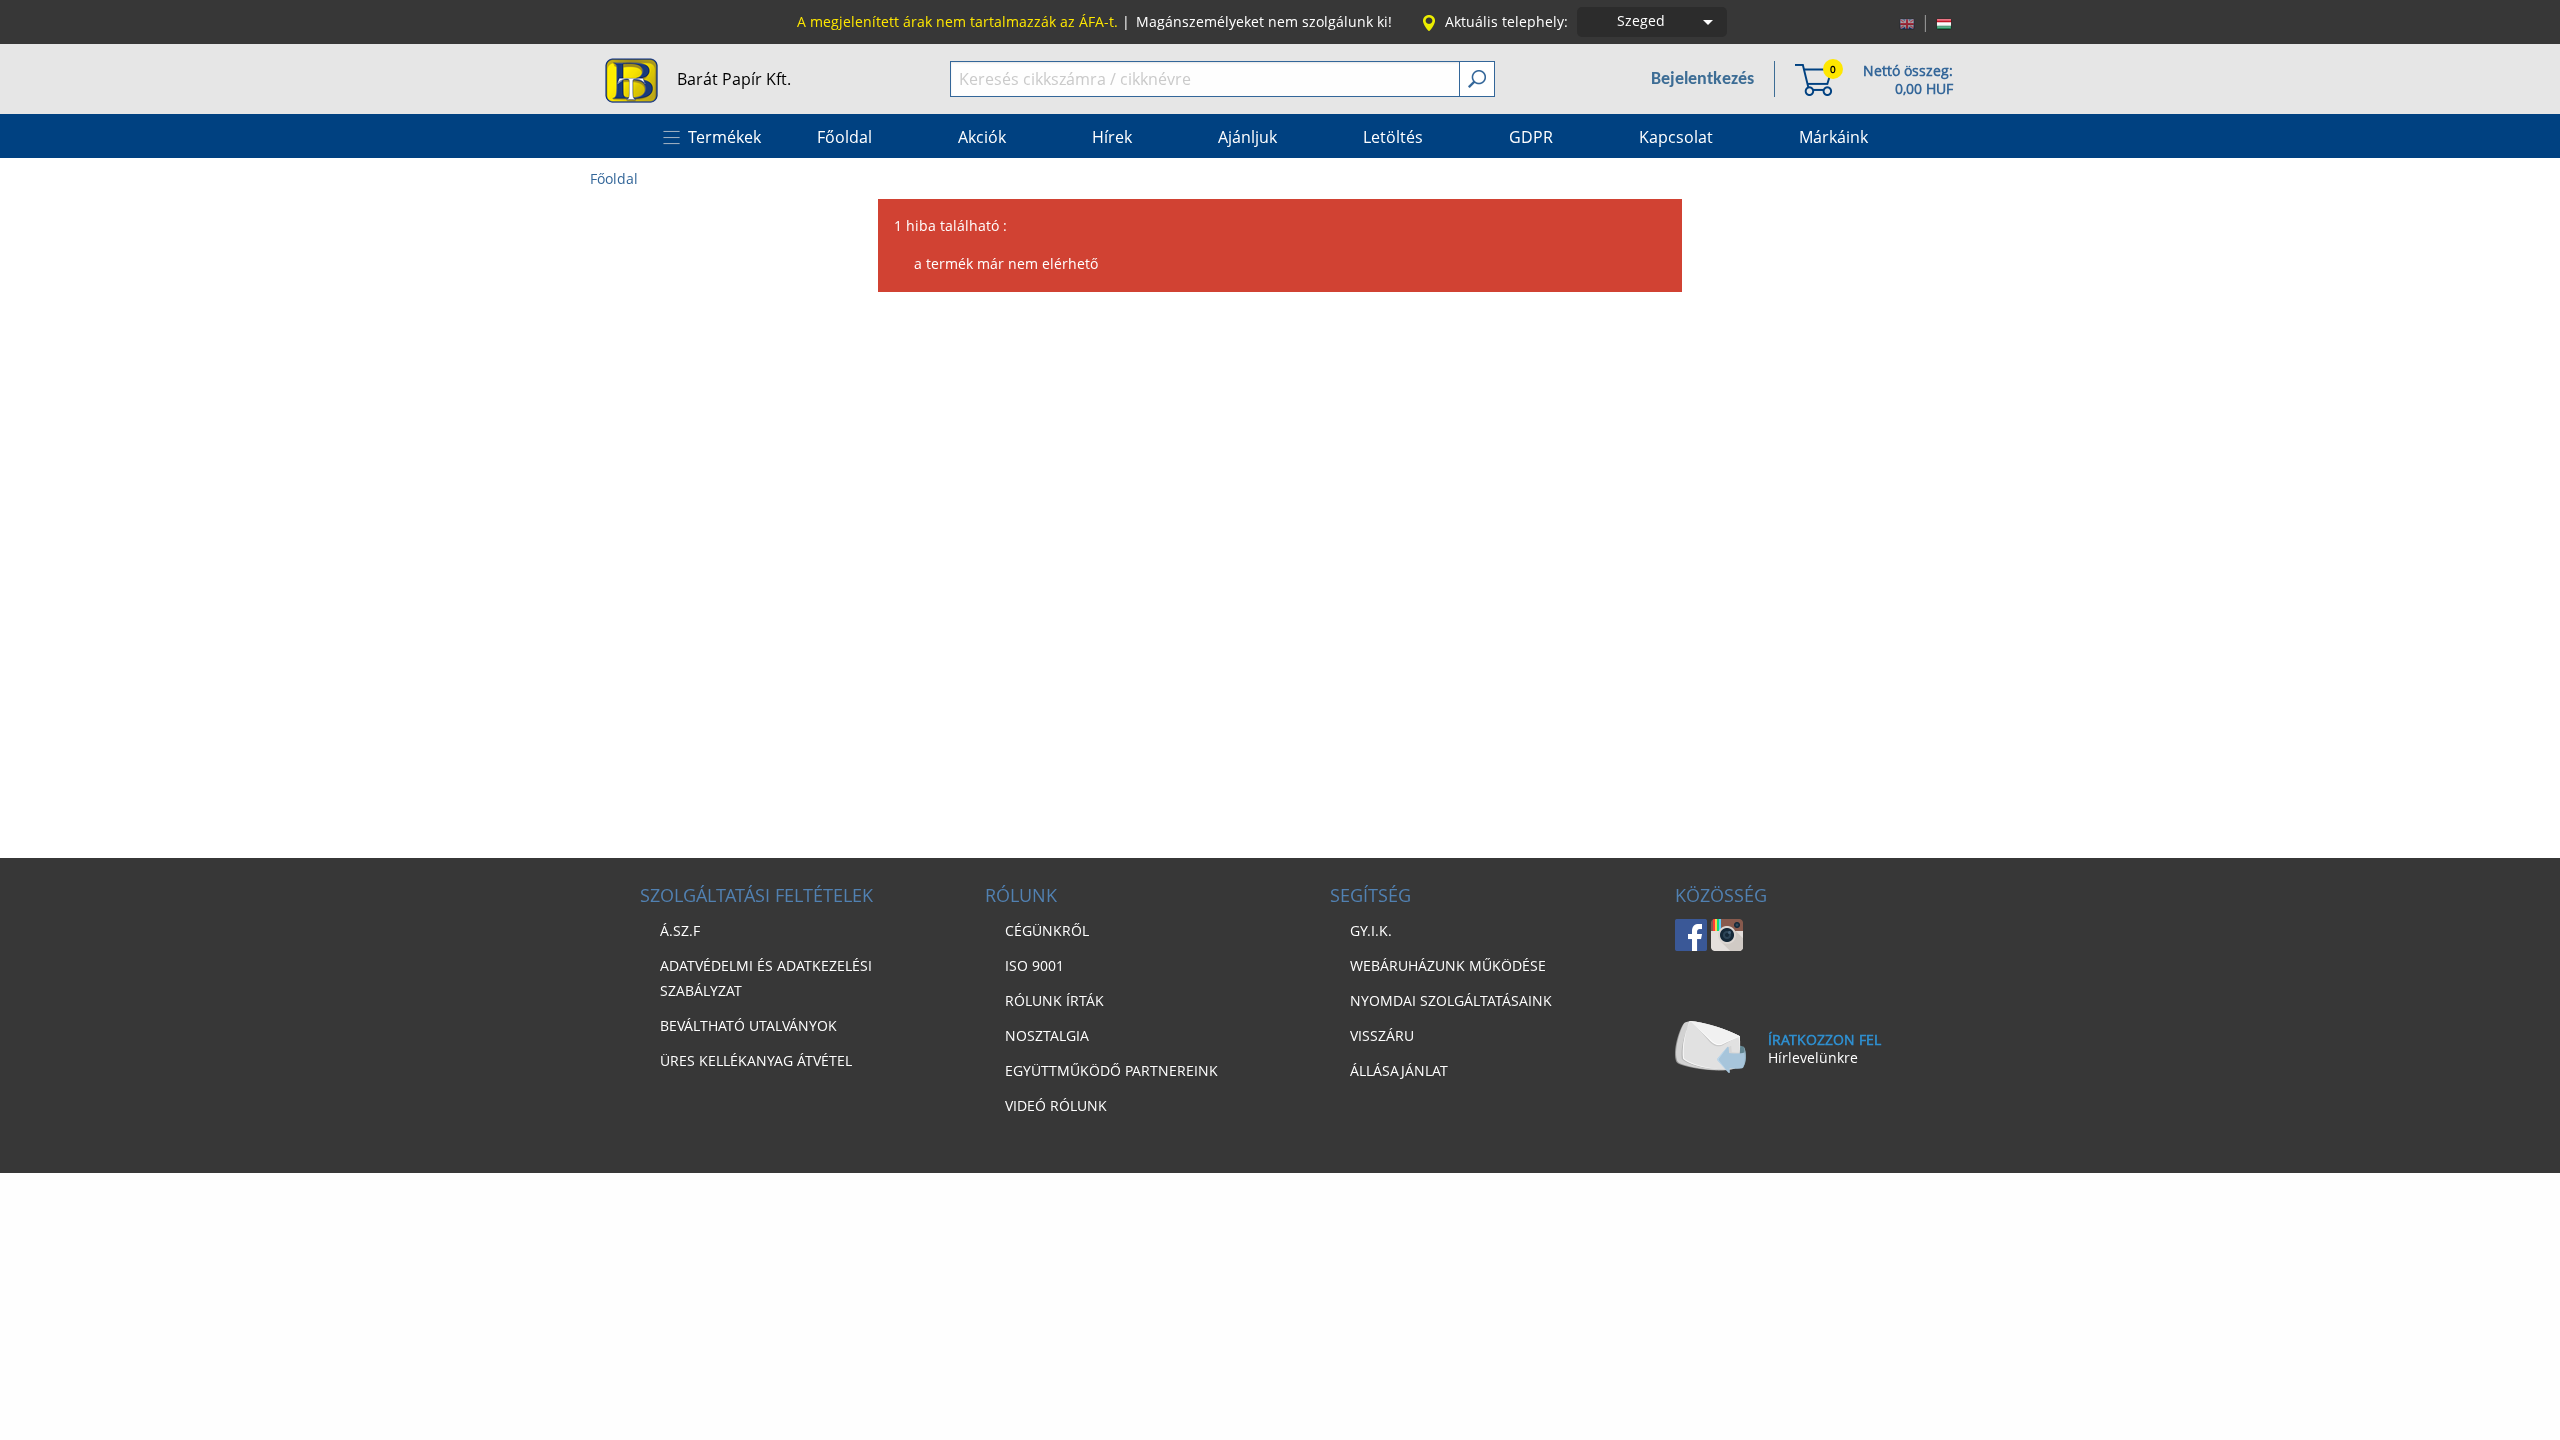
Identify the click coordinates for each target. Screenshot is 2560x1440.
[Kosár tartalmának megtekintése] (1814, 78)
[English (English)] (1907, 22)
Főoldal (614, 178)
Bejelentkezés (1702, 79)
